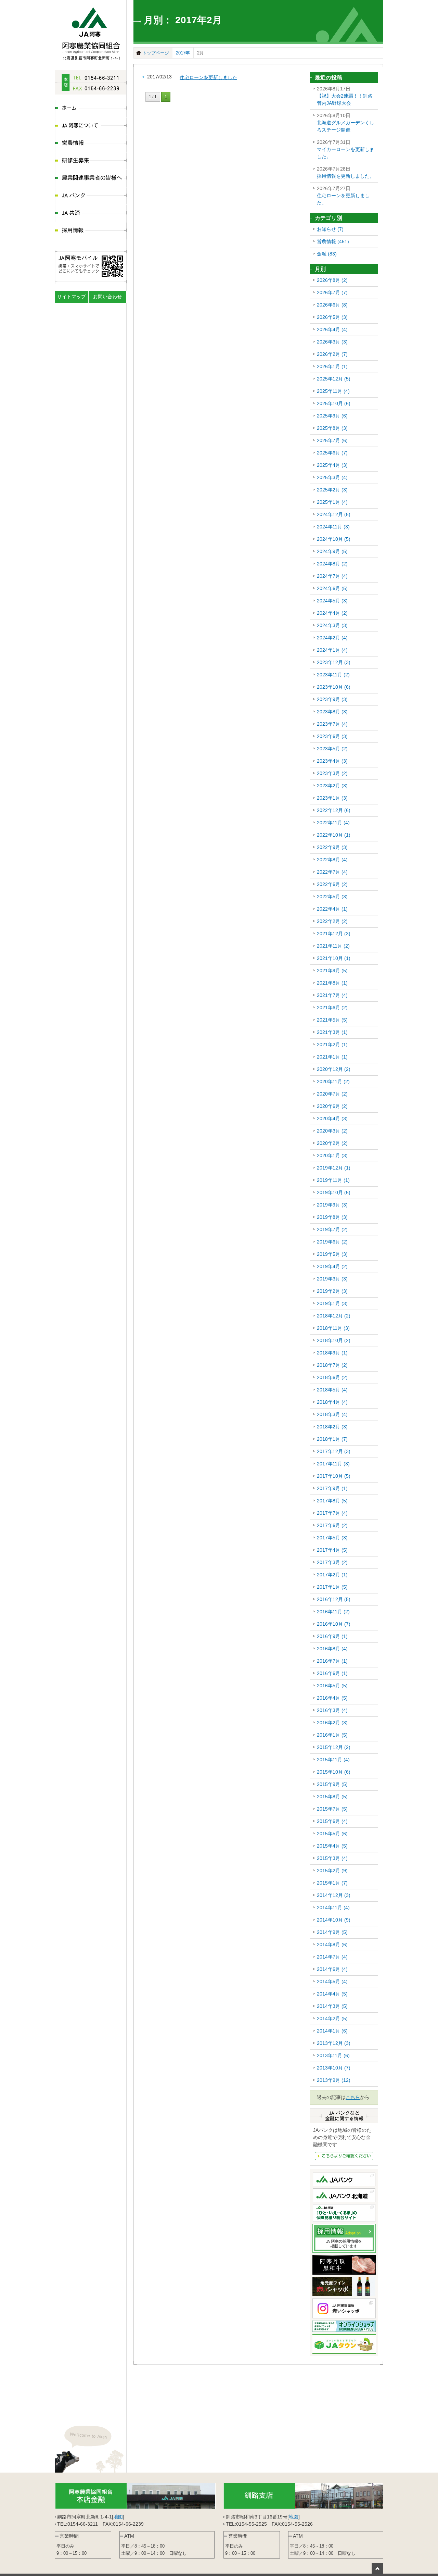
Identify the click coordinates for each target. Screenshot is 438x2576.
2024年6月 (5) (332, 588)
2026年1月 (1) (332, 366)
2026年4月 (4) (332, 329)
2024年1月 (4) (332, 650)
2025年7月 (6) (332, 440)
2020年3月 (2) (332, 1131)
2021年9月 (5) (332, 971)
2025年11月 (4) (333, 391)
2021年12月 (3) (334, 934)
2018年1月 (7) (332, 1439)
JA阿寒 (91, 32)
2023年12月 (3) (334, 662)
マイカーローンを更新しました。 (346, 149)
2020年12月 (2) (334, 1069)
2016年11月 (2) (333, 1612)
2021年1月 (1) (332, 1057)
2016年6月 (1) (332, 1673)
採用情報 (91, 231)
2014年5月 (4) (332, 1981)
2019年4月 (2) (332, 1266)
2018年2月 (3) (332, 1427)
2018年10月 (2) (334, 1340)
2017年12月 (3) (334, 1451)
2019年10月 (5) (334, 1192)
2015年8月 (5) (332, 1797)
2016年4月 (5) (332, 1698)
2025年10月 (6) (334, 403)
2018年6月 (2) (332, 1377)
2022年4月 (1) (332, 909)
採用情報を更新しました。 (346, 172)
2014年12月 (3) (334, 1895)
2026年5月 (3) (332, 317)
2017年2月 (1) (332, 1575)
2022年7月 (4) (332, 872)
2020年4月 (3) (332, 1118)
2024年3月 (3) (332, 625)
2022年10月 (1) (334, 835)
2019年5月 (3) (332, 1254)
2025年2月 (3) (332, 490)
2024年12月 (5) (334, 514)
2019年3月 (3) (332, 1279)
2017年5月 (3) (332, 1538)
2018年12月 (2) (334, 1316)
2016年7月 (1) (332, 1661)
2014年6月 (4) (332, 1969)
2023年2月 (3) (332, 786)
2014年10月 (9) (334, 1920)
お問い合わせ (107, 297)
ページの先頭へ (377, 2568)
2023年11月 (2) (333, 675)
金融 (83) (327, 254)
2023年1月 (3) (332, 798)
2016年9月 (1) (332, 1636)
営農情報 (91, 144)
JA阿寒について (91, 126)
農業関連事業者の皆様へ (91, 179)
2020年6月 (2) (332, 1106)
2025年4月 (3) (332, 465)
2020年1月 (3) (332, 1155)
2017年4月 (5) (332, 1550)
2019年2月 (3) (332, 1291)
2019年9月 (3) (332, 1205)
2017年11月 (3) (333, 1464)
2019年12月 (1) (334, 1168)
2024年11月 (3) (333, 527)
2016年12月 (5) (334, 1599)
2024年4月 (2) (332, 613)
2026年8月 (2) (332, 280)
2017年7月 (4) (332, 1513)
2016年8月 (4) (332, 1649)
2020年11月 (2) (333, 1081)
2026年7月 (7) (332, 292)
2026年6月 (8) (332, 305)
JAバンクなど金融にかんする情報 (344, 2156)
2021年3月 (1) (332, 1032)
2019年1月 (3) (332, 1303)
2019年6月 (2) (332, 1242)
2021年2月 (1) (332, 1045)
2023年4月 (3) (332, 761)
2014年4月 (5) (332, 1994)
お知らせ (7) (330, 229)
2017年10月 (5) (334, 1476)
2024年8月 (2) (332, 564)
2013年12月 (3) (334, 2043)
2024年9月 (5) (332, 551)
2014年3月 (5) (332, 2006)
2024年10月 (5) (334, 539)
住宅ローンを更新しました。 (343, 196)
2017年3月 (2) (332, 1562)
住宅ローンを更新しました (208, 77)
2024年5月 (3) (332, 601)
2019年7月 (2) (332, 1229)
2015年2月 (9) (332, 1871)
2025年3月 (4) (332, 477)
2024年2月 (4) (332, 638)
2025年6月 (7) (332, 453)
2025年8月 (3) (332, 428)
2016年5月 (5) (332, 1686)
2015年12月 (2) (334, 1747)
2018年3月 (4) (332, 1414)
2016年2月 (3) (332, 1723)
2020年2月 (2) (332, 1143)
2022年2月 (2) (332, 921)
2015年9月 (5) (332, 1784)
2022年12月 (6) (334, 810)
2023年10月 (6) (334, 687)
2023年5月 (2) (332, 749)
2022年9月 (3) (332, 847)
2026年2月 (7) (332, 354)
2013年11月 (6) (333, 2055)
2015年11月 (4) (333, 1760)
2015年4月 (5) (332, 1846)
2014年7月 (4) (332, 1957)
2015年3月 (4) (332, 1858)
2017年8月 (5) (332, 1501)
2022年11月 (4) (333, 823)
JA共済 (91, 214)
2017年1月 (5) (332, 1587)
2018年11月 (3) (333, 1328)
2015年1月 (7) (332, 1883)
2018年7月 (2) (332, 1365)
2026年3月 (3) (332, 342)
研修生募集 (91, 161)
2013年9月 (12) (334, 2080)
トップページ (156, 53)
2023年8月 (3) (332, 712)
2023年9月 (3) (332, 699)
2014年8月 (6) (332, 1944)
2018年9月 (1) (332, 1353)
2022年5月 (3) (332, 897)
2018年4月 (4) (332, 1402)
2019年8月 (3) (332, 1217)
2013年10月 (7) (334, 2068)
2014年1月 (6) (332, 2031)
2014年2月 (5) (332, 2018)
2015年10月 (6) (334, 1772)
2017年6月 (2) (332, 1525)
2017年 (183, 53)
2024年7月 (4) (332, 576)
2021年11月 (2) (333, 946)
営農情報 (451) (333, 241)
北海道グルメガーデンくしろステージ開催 (346, 123)
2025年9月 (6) (332, 416)
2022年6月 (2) (332, 884)
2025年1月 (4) (332, 502)
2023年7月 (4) (332, 724)
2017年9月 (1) (332, 1488)
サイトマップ (72, 297)
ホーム (91, 109)
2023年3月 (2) (332, 773)
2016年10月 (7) (334, 1624)
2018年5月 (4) (332, 1390)
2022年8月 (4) (332, 860)
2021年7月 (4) (332, 995)
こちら (353, 2097)
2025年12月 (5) (334, 379)
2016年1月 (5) (332, 1735)
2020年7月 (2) (332, 1094)
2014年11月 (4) (333, 1908)
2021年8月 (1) (332, 983)
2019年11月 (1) (333, 1180)
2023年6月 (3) (332, 736)
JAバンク (91, 196)
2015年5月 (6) (332, 1834)
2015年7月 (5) (332, 1809)
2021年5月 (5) (332, 1020)
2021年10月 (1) (334, 958)
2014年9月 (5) (332, 1932)
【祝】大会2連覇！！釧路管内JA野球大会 (345, 96)
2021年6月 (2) (332, 1008)
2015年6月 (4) (332, 1821)
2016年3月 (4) (332, 1710)
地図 (118, 2517)
